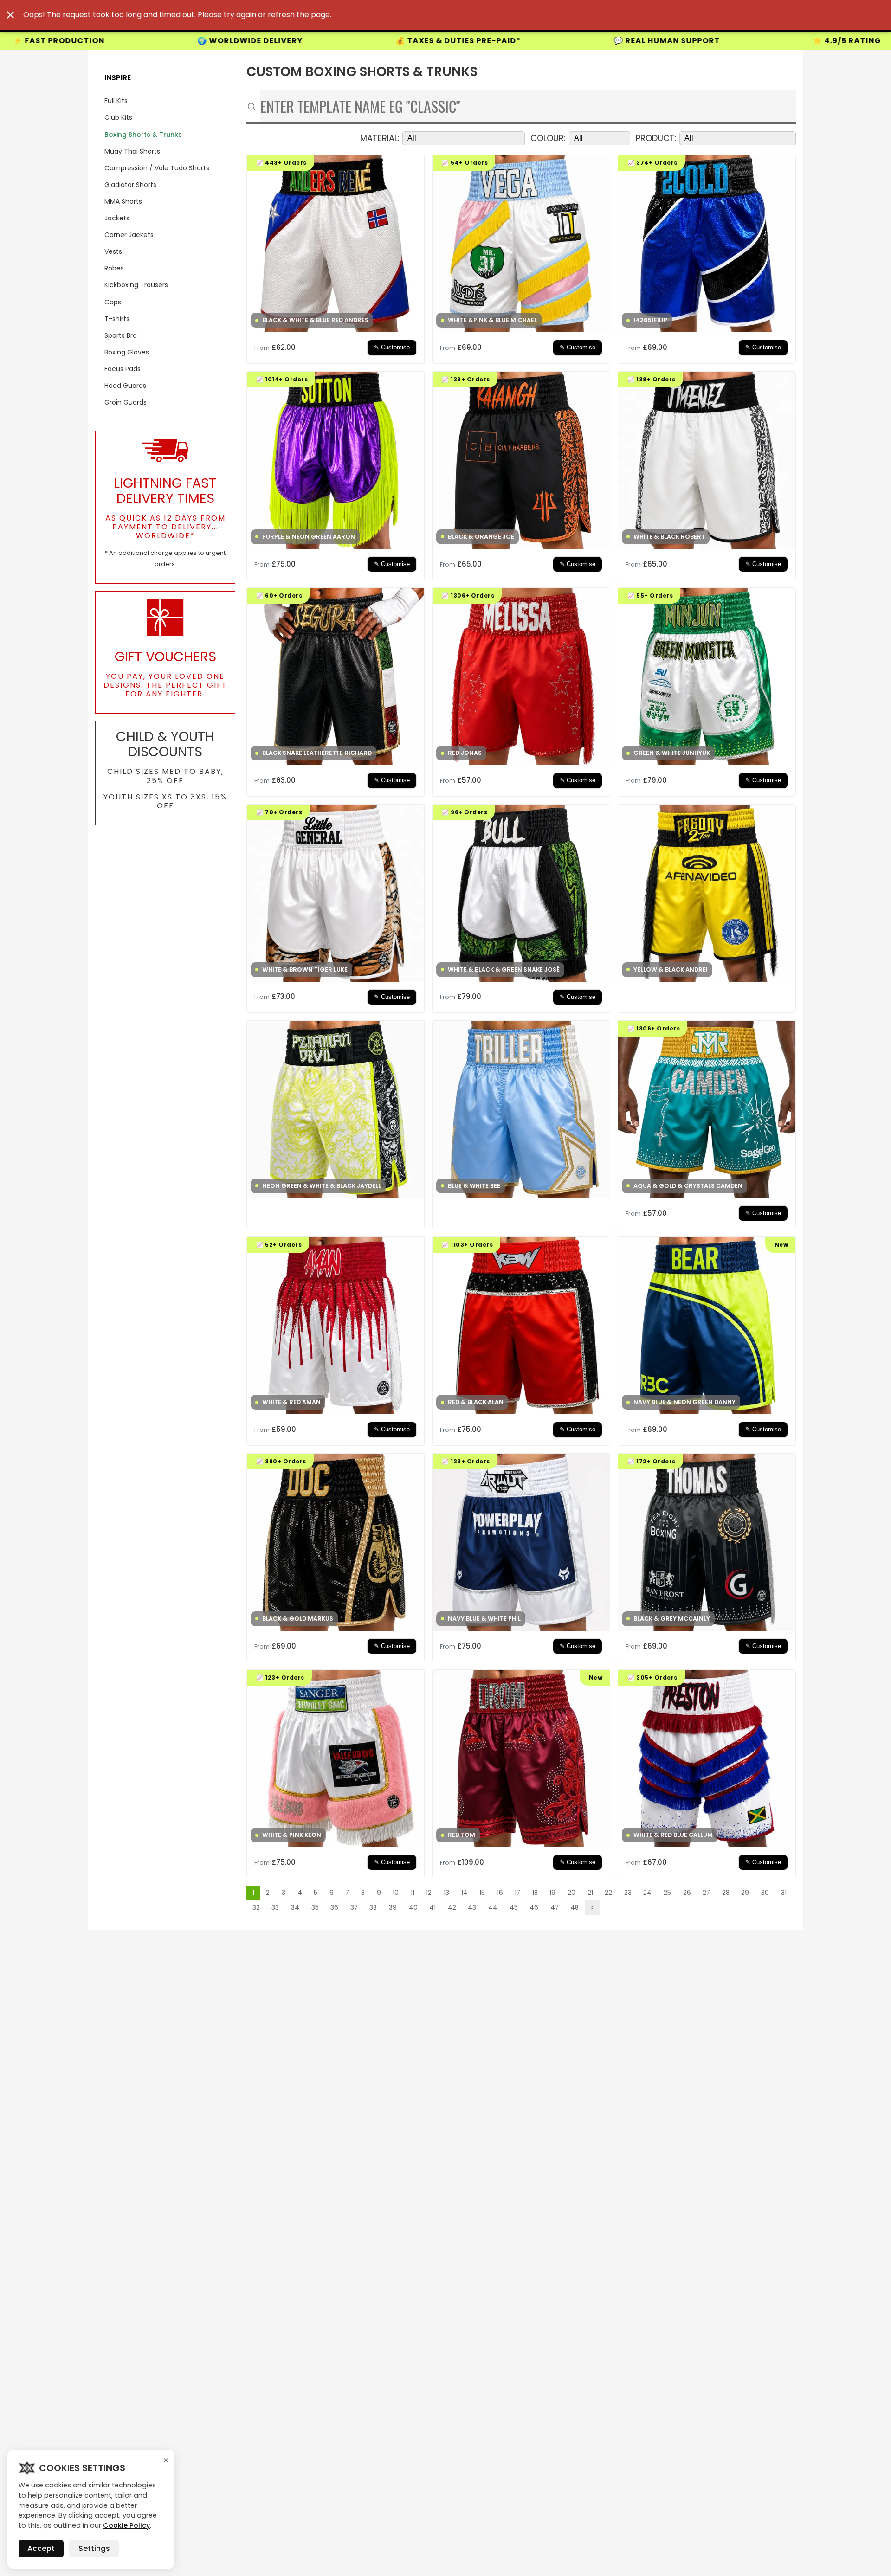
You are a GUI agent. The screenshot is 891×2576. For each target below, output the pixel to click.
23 (628, 1893)
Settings (94, 2548)
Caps (113, 302)
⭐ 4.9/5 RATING (548, 41)
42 (452, 1908)
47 (555, 1908)
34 (295, 1908)
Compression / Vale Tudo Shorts (157, 168)
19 (552, 1893)
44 (493, 1908)
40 (413, 1908)
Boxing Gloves (127, 352)
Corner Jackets (129, 235)
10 (396, 1893)
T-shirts (117, 319)
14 (465, 1893)
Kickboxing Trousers (136, 285)
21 (590, 1893)
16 (500, 1893)
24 (647, 1893)
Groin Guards (126, 402)
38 (373, 1908)
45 (514, 1908)
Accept (41, 2548)
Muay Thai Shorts (132, 151)
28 (726, 1893)
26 (687, 1893)
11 (413, 1893)
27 (706, 1893)
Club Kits (118, 117)
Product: (656, 138)
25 (667, 1893)
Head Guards (125, 386)
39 (393, 1908)
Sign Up (691, 41)
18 (535, 1893)
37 (354, 1908)
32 (256, 1908)
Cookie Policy (126, 2525)
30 (765, 1893)
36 (334, 1908)
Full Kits (116, 101)
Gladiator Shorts (130, 185)
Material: (380, 138)
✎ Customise (392, 348)
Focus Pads (123, 369)
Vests (113, 251)
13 (446, 1893)
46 (534, 1908)
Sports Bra (121, 335)
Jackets (117, 218)
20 (571, 1893)
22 (608, 1893)
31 (784, 1893)
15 (482, 1893)
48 (575, 1908)
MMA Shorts (123, 201)
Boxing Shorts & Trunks (143, 135)
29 (745, 1893)
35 (315, 1908)
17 (517, 1893)
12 (429, 1893)
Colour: (548, 138)
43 (472, 1908)
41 (433, 1908)
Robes (114, 268)
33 (275, 1908)
